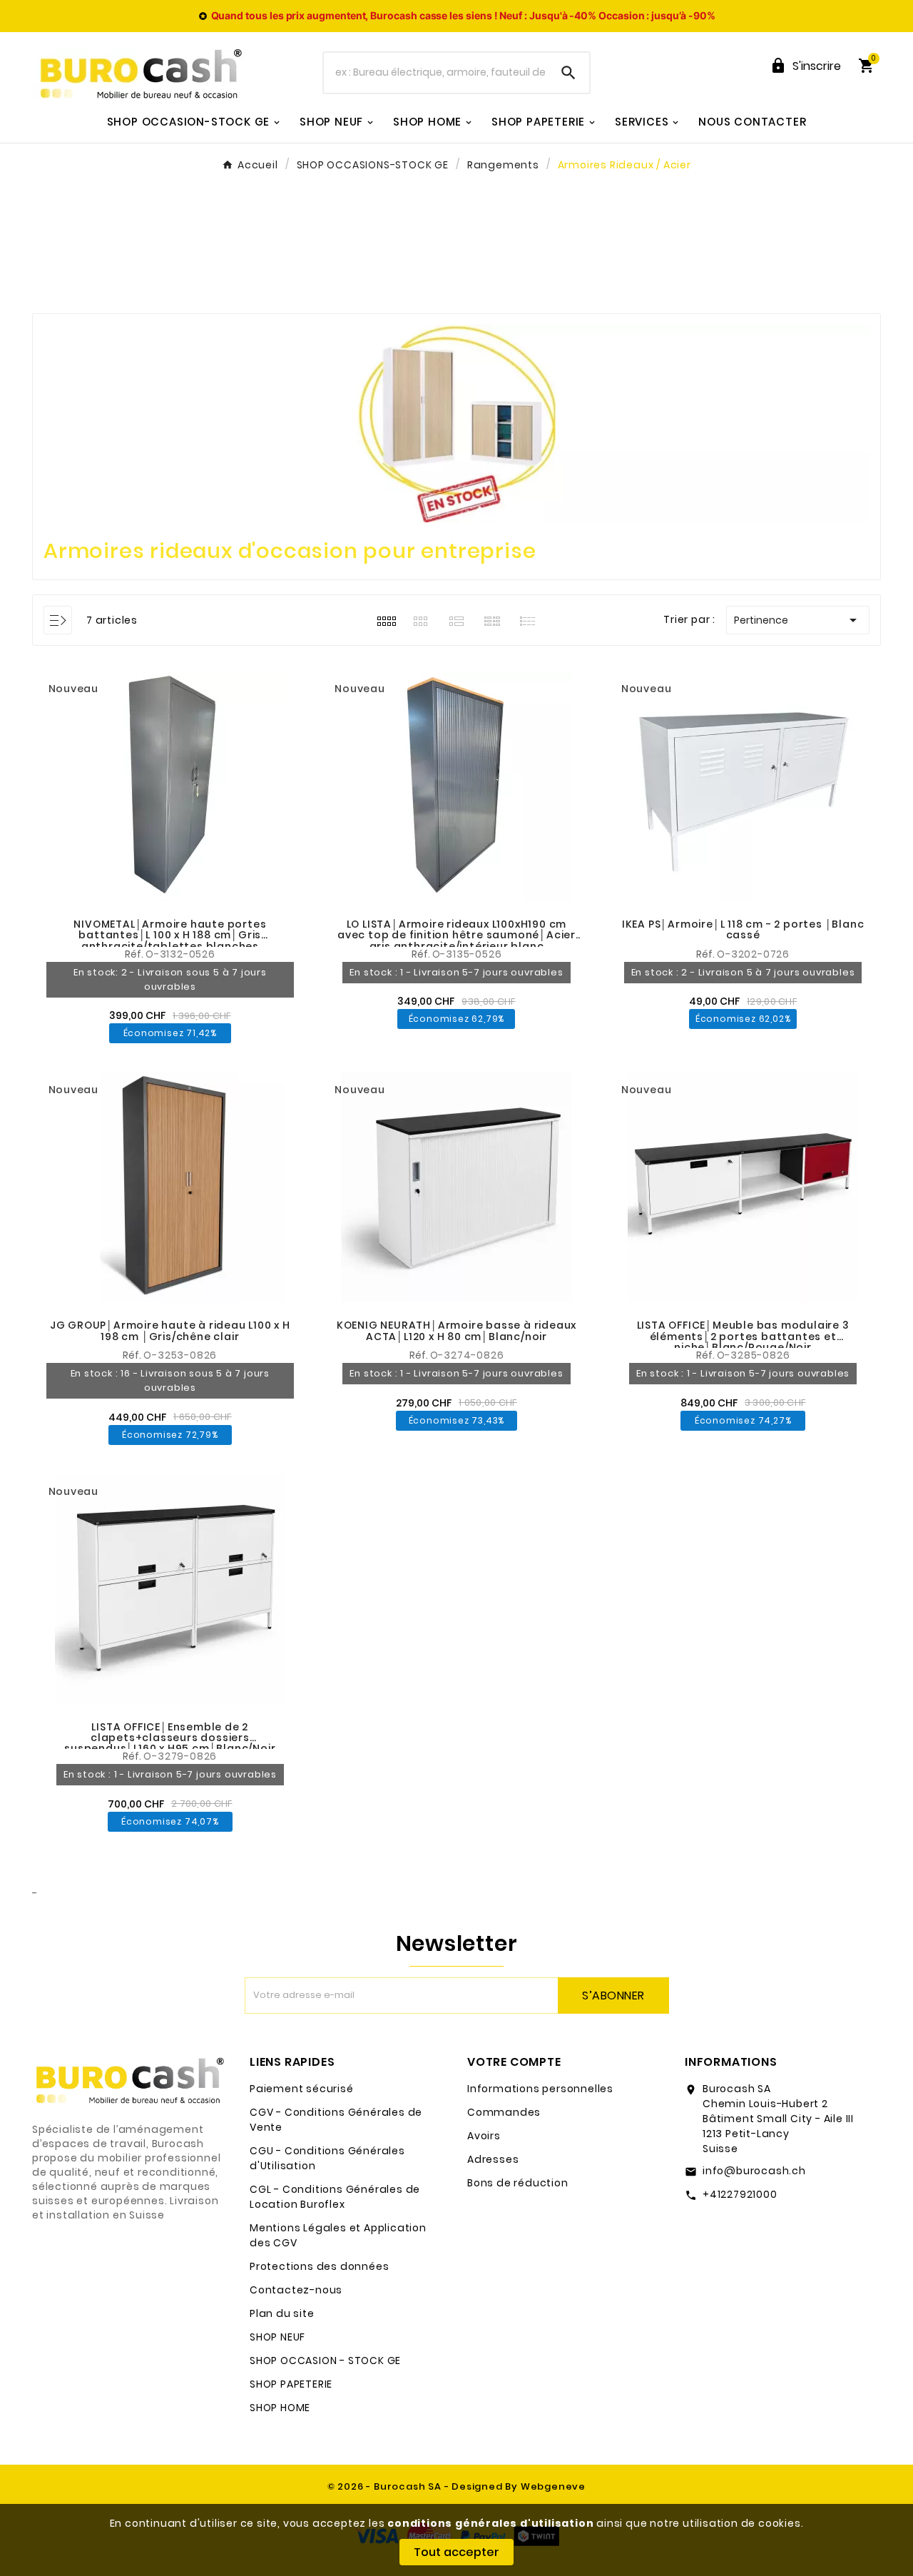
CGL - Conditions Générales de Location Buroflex (335, 2197)
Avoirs (484, 2136)
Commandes (504, 2112)
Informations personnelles (540, 2089)
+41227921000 (740, 2194)
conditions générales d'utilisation (490, 2523)
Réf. (135, 954)
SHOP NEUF (277, 2337)
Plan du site (282, 2313)
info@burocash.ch (754, 2171)
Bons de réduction (518, 2183)
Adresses (493, 2159)
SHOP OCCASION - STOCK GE (325, 2361)
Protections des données (319, 2266)
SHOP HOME (280, 2408)
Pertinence (798, 620)
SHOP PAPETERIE (291, 2384)
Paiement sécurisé (302, 2089)
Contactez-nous (296, 2290)
